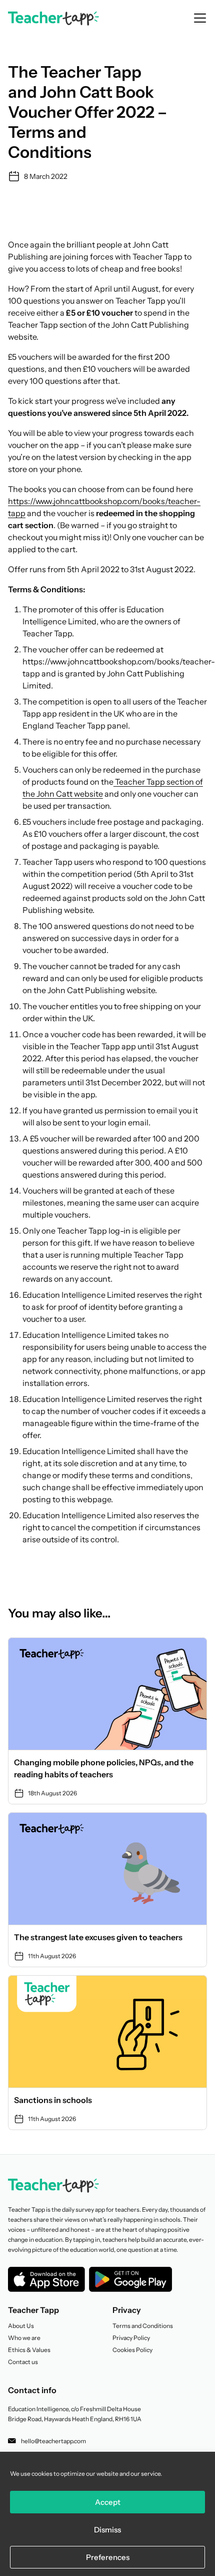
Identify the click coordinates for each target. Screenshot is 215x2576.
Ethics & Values (29, 2350)
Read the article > (107, 1721)
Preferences (108, 2557)
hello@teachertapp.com (53, 2441)
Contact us (23, 2362)
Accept (108, 2502)
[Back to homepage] (53, 19)
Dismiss (107, 2530)
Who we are (24, 2338)
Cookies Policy (132, 2350)
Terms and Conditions (143, 2326)
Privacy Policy (131, 2338)
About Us (21, 2326)
